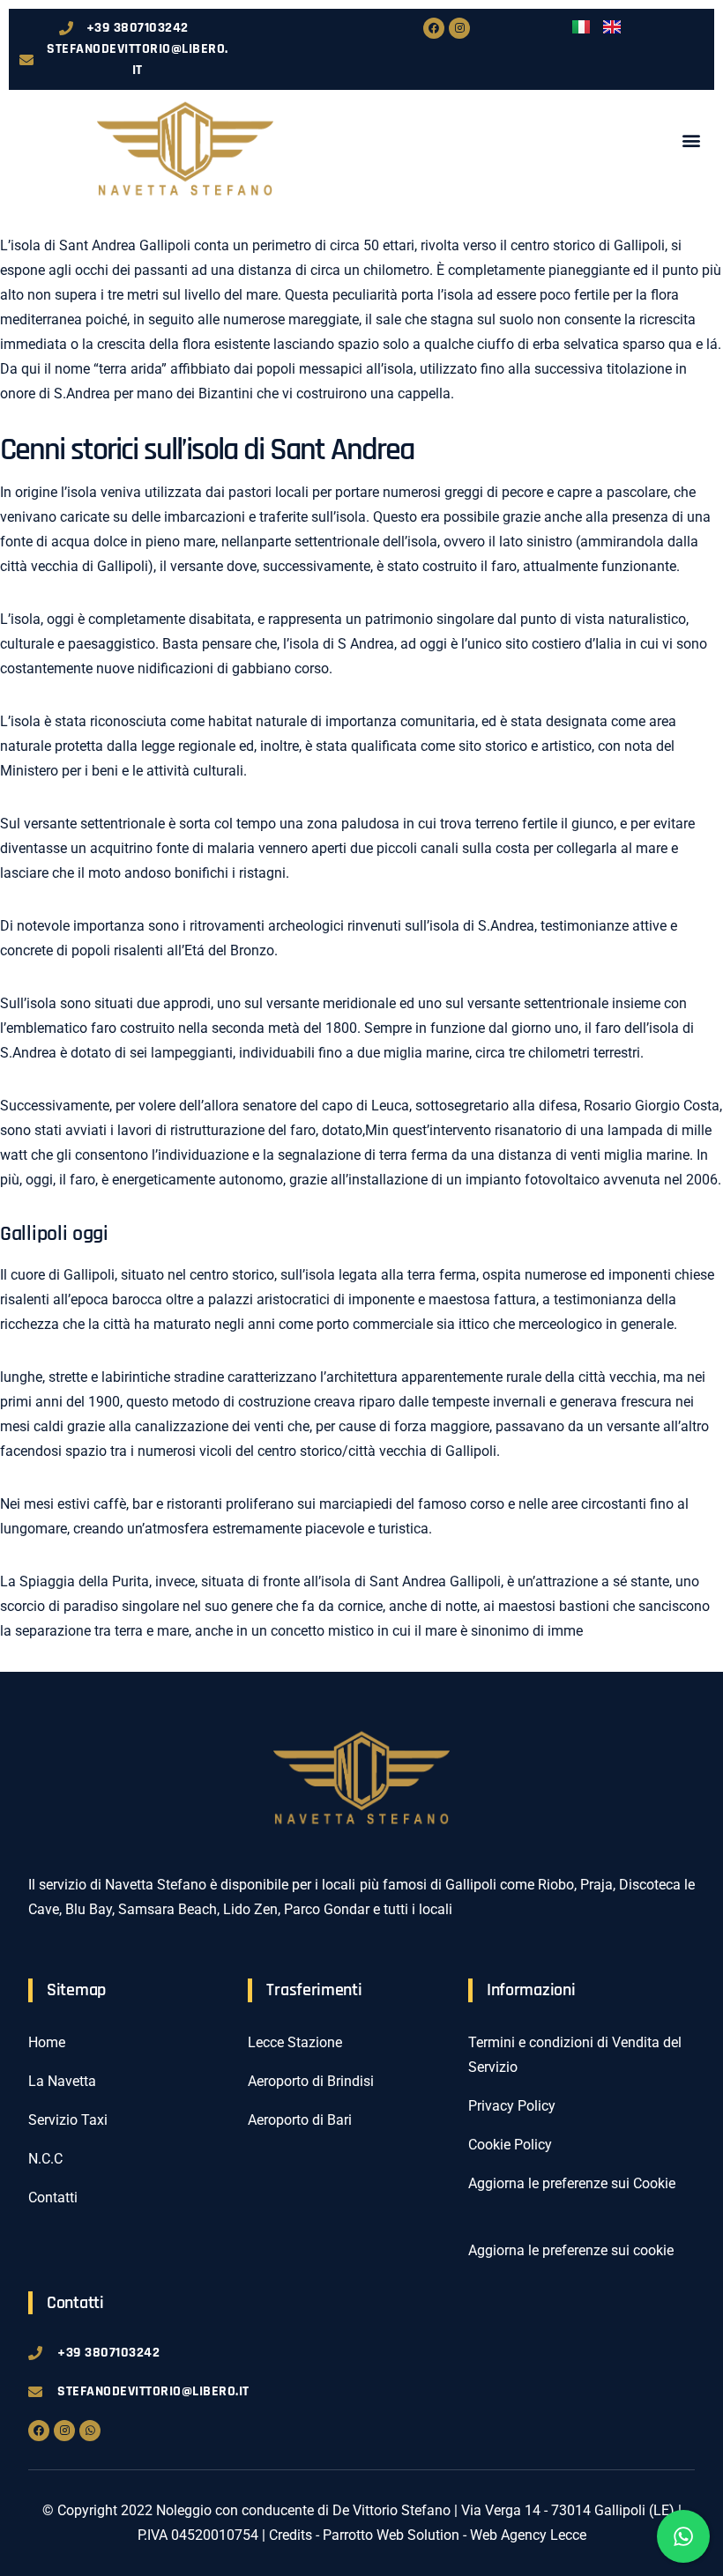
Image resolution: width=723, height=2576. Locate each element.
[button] (691, 140)
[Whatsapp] (90, 2431)
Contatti (53, 2197)
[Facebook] (434, 28)
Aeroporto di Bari (300, 2120)
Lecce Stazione (295, 2042)
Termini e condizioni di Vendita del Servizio (575, 2055)
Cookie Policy (510, 2145)
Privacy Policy (512, 2106)
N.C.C (45, 2159)
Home (47, 2042)
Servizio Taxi (68, 2120)
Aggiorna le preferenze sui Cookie (572, 2183)
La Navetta (62, 2081)
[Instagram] (459, 28)
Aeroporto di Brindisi (311, 2081)
